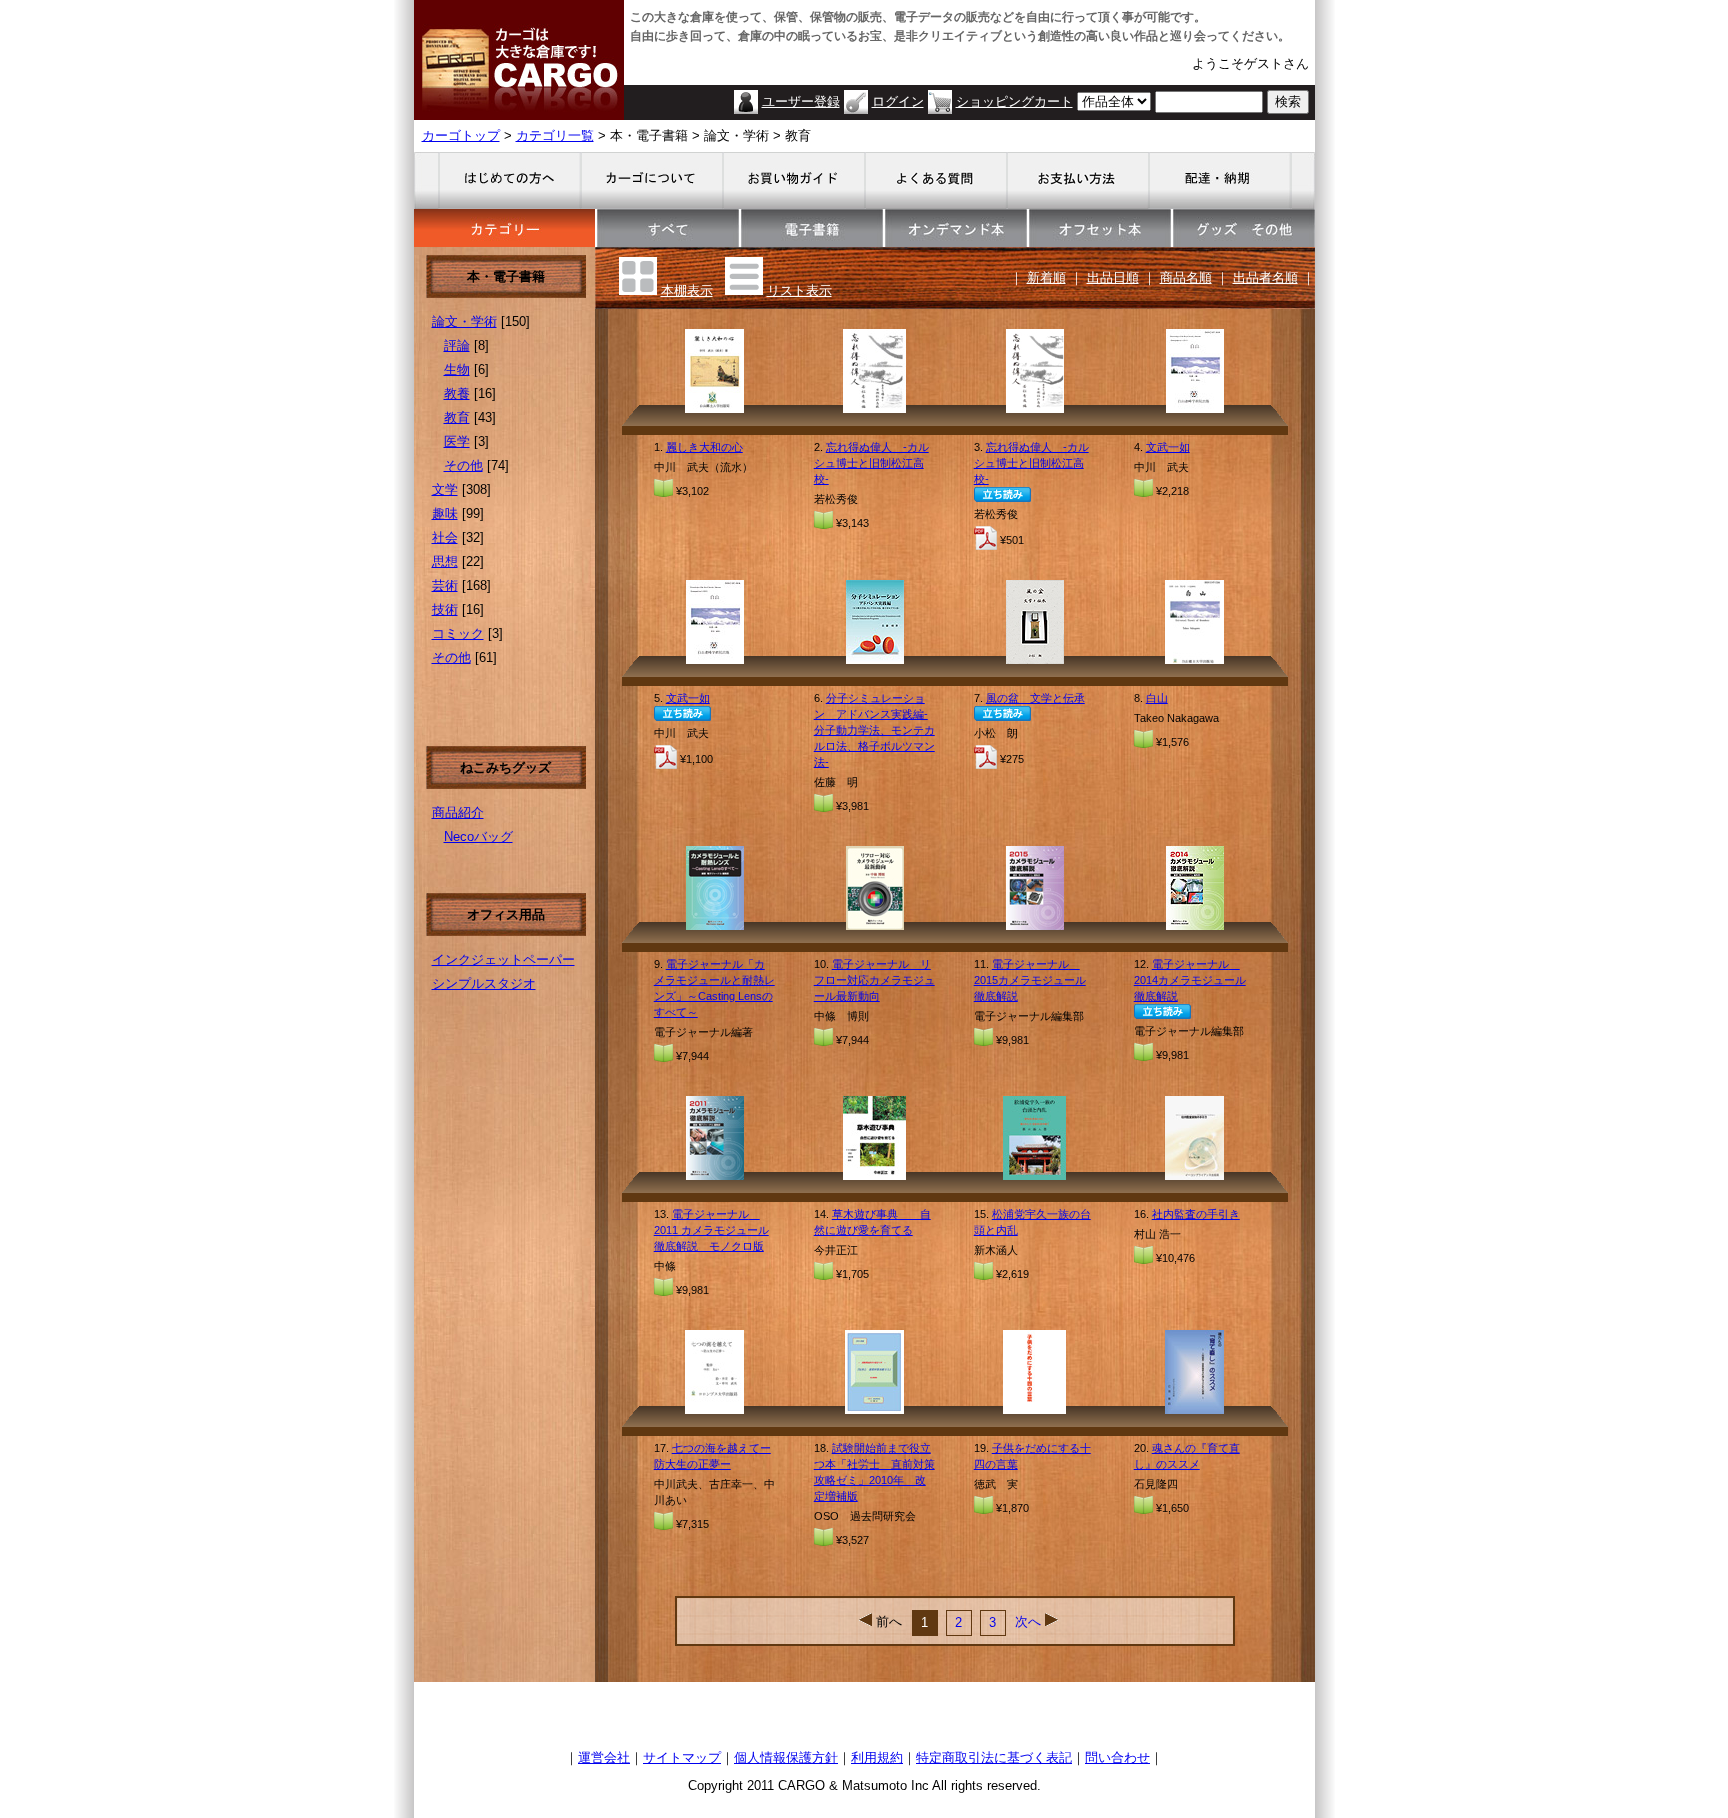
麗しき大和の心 (704, 447)
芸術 (445, 585)
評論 (457, 345)
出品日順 (1113, 277)
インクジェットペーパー (503, 959)
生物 (457, 369)
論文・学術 (464, 321)
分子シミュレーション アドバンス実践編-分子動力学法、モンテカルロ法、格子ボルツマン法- (874, 730)
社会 (445, 537)
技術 (445, 609)
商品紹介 (458, 812)
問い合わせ (1117, 1757)
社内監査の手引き (1196, 1214)
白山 (1157, 698)
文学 (445, 489)
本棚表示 (687, 290)
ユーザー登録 (801, 101)
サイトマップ (682, 1757)
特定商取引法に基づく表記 (994, 1757)
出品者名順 (1265, 277)
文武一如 (1168, 447)
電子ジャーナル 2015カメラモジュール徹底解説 (1030, 980)
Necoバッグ (478, 836)
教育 (457, 417)
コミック (458, 633)
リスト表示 (799, 290)
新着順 (1046, 277)
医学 (457, 441)
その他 (463, 465)
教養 (457, 393)
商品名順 (1186, 277)
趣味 (445, 513)
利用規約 (877, 1757)
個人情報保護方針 (786, 1757)
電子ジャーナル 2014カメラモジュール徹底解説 (1190, 980)
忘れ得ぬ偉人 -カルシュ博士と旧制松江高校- (871, 463)
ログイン (898, 101)
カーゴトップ (461, 135)
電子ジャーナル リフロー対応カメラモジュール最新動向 (874, 980)
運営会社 (604, 1757)
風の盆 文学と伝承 (1035, 698)
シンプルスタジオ (484, 983)
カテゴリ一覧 (555, 135)
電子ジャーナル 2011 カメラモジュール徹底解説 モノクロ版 (711, 1230)
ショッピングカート (1014, 101)
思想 (445, 561)
